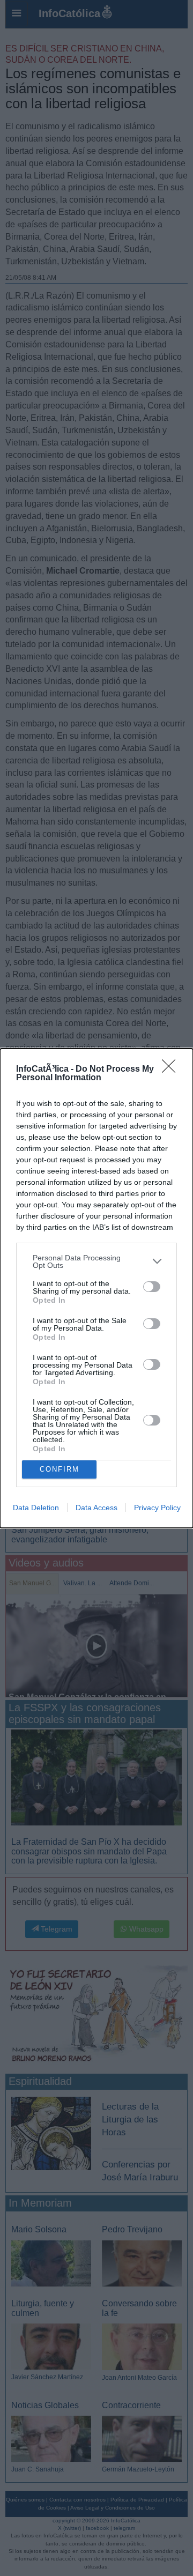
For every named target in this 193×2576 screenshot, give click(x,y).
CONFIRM (60, 1469)
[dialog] (96, 1288)
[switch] (152, 1287)
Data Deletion (36, 1508)
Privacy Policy (157, 1508)
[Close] (172, 1070)
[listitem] (96, 1261)
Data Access (96, 1508)
